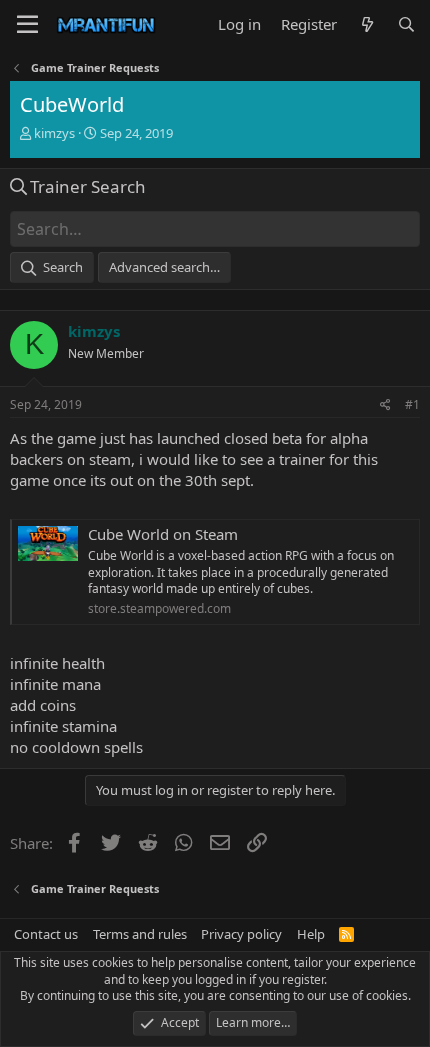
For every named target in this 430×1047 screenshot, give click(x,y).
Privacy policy (241, 934)
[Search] (406, 24)
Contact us (46, 934)
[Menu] (27, 25)
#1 (412, 404)
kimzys (54, 133)
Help (311, 934)
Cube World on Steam (163, 534)
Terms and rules (140, 934)
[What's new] (366, 24)
